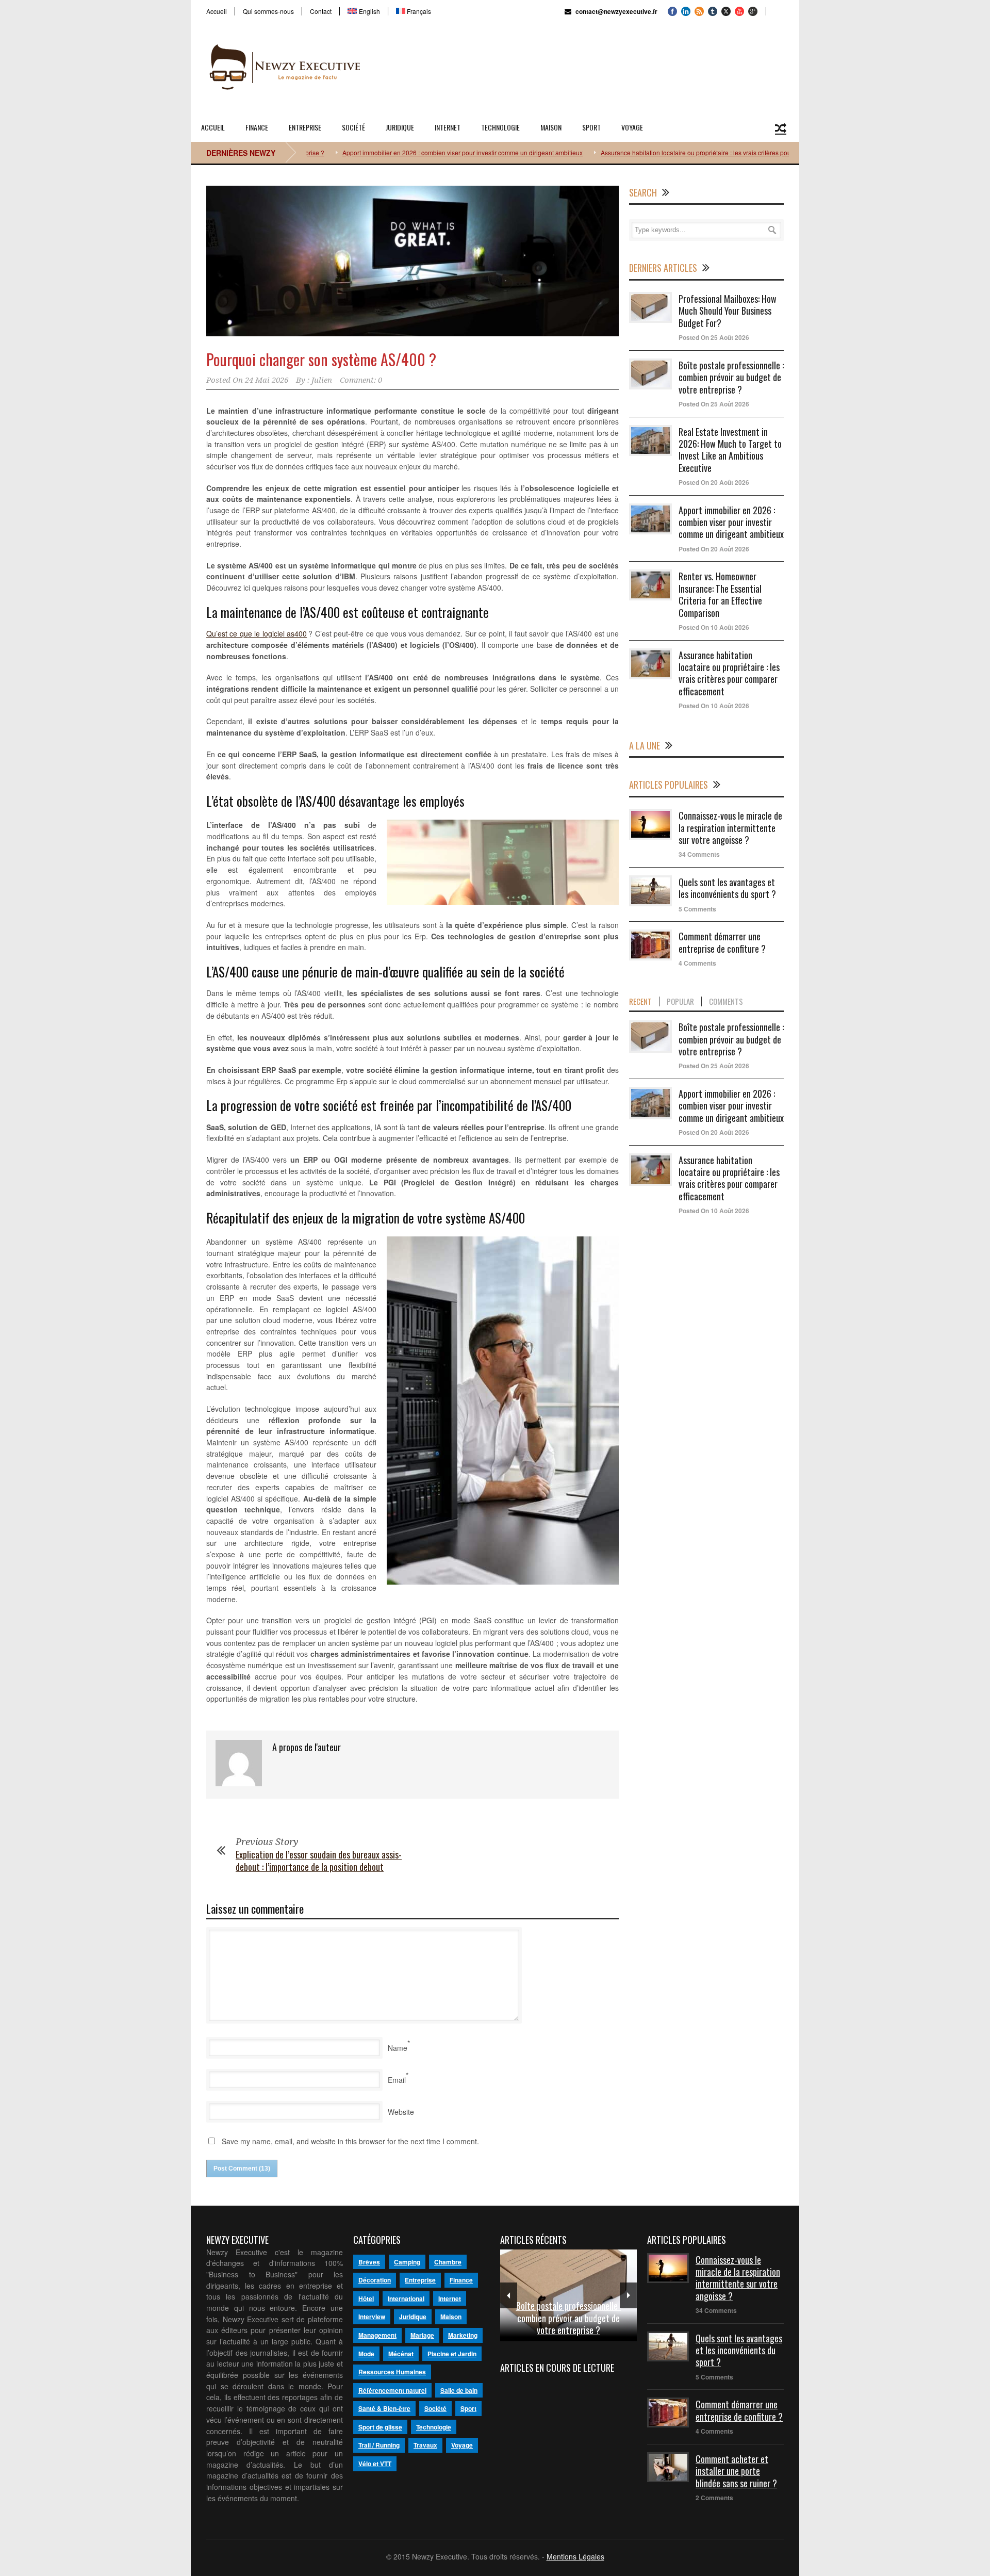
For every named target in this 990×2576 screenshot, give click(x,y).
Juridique (400, 127)
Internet (448, 127)
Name (398, 2048)
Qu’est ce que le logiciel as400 (257, 633)
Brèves (369, 2262)
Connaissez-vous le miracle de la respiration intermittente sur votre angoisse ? (730, 828)
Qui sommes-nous (268, 11)
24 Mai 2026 (267, 380)
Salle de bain (459, 2390)
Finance (257, 127)
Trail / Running (379, 2445)
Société (353, 127)
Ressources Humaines (392, 2372)
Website (401, 2112)
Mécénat (401, 2354)
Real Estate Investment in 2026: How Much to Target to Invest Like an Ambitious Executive (730, 450)
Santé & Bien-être (384, 2408)
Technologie (500, 127)
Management (377, 2335)
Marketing (463, 2335)
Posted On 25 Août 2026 (714, 337)
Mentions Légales (575, 2556)
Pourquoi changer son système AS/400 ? (321, 359)
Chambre (448, 2262)
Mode (366, 2354)
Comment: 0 (361, 380)
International (406, 2298)
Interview (372, 2317)
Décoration (375, 2280)
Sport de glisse (380, 2427)
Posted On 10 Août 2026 (714, 627)
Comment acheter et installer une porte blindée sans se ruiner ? (736, 2471)
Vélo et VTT (375, 2464)
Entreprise (305, 127)
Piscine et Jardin (452, 2354)
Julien (322, 380)
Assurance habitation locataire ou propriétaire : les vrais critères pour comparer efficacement (671, 152)
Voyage (632, 127)
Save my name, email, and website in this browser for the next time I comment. (350, 2141)
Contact (321, 11)
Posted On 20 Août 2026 (714, 482)
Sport (591, 127)
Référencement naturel (392, 2390)
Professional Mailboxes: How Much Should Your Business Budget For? (728, 311)
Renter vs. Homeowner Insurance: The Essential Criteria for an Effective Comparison (720, 594)
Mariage (422, 2335)
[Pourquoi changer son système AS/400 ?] (412, 261)
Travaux (425, 2445)
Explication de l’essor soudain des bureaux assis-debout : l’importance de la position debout (319, 1860)
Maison (551, 127)
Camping (407, 2262)
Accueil (217, 11)
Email (397, 2080)
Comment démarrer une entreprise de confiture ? (722, 942)
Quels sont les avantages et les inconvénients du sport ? (727, 888)
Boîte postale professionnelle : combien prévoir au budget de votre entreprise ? (731, 377)
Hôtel (366, 2298)
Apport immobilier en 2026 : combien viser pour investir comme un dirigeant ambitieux (404, 152)
